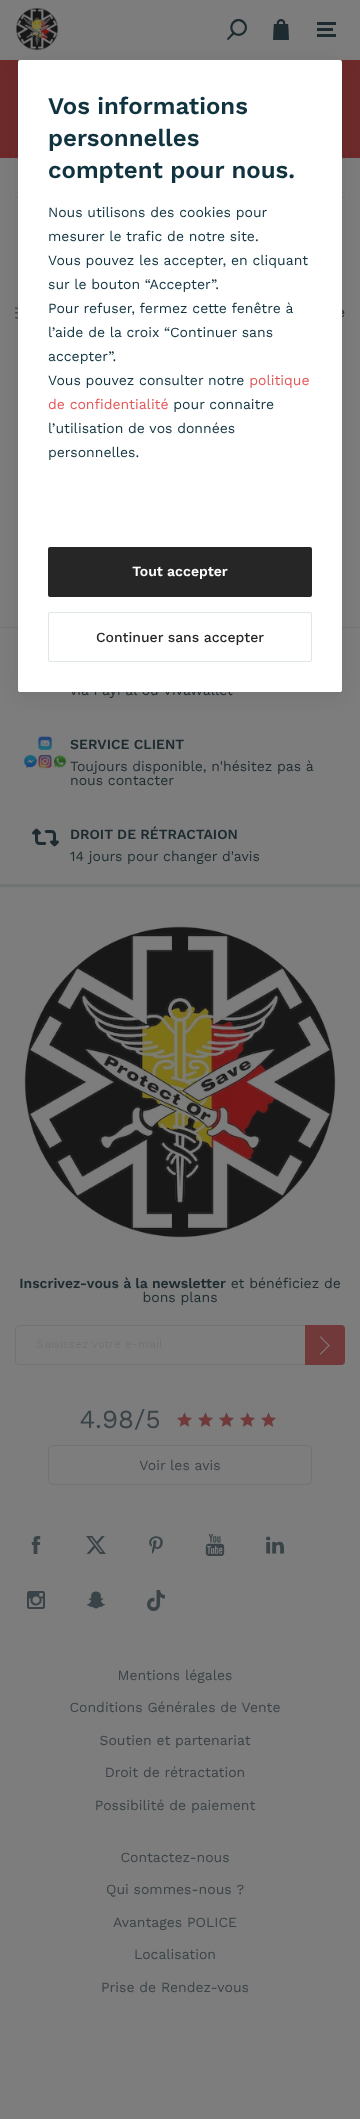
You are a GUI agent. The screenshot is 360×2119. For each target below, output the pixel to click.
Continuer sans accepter (180, 638)
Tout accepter (180, 572)
